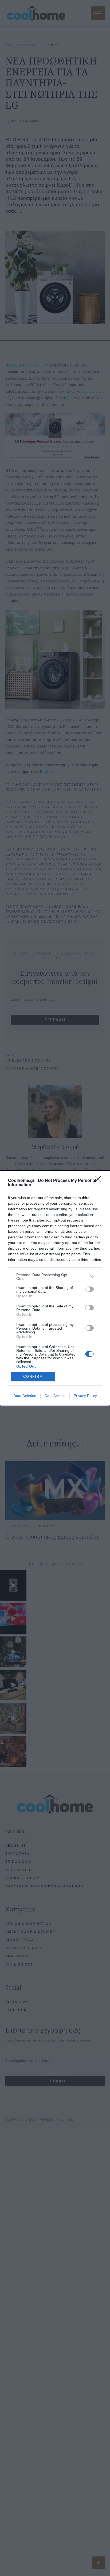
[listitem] (55, 1277)
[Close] (100, 1181)
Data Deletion (25, 1396)
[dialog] (55, 1288)
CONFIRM (33, 1377)
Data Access (55, 1396)
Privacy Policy (85, 1396)
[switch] (89, 1289)
